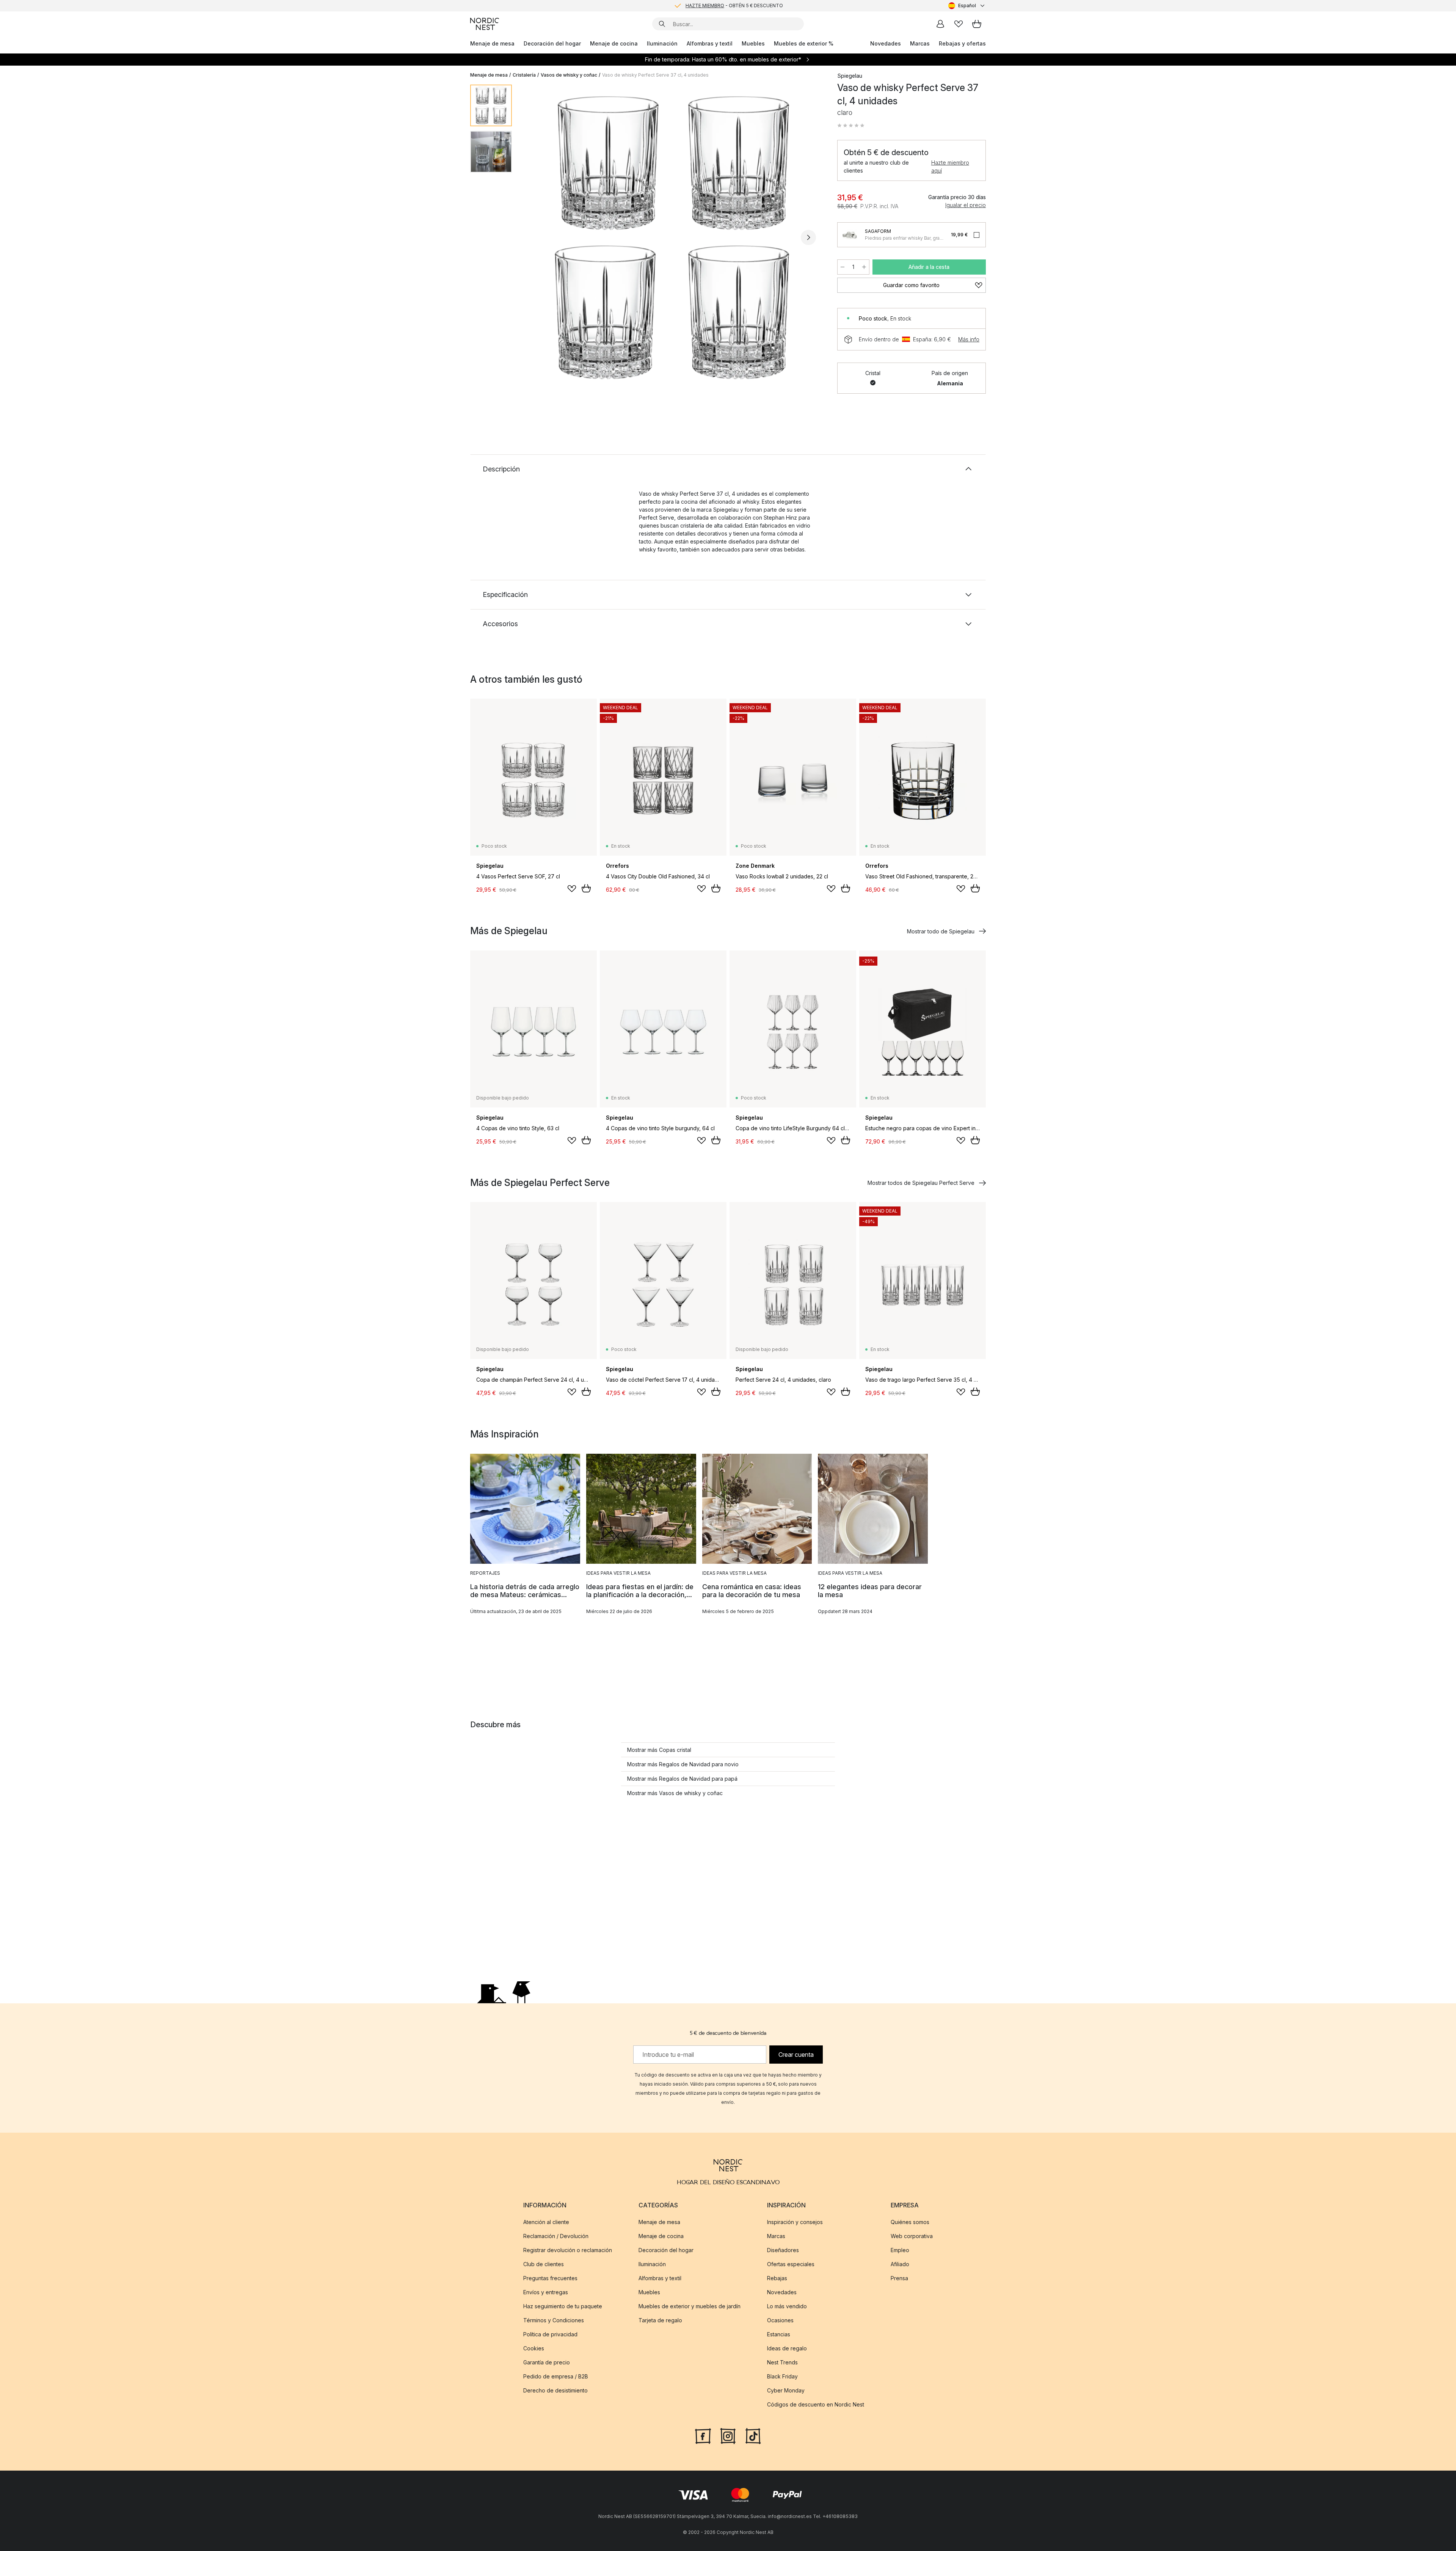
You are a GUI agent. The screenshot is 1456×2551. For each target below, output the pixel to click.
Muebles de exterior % (804, 43)
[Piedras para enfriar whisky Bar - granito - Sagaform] (850, 235)
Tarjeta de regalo (660, 2320)
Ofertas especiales (791, 2264)
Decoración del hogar (552, 43)
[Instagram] (728, 2435)
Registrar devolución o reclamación (568, 2250)
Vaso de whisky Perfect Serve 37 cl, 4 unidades (655, 75)
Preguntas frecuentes (550, 2278)
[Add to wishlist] (572, 889)
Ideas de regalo (787, 2348)
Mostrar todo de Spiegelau (941, 931)
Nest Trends (782, 2362)
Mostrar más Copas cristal (659, 1750)
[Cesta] (977, 24)
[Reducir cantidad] (843, 267)
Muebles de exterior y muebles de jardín (690, 2306)
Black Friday (782, 2376)
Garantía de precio (547, 2362)
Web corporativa (912, 2236)
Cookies (534, 2348)
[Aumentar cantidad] (864, 267)
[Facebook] (703, 2435)
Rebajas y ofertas (962, 43)
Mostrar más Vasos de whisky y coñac (675, 1793)
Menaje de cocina (614, 43)
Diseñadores (783, 2250)
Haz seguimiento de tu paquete (563, 2306)
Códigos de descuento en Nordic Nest (816, 2404)
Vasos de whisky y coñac (569, 75)
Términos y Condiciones (554, 2320)
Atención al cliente (546, 2222)
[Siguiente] (808, 237)
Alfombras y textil (710, 43)
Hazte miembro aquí (950, 167)
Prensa (899, 2278)
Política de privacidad (550, 2334)
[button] (851, 126)
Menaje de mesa (492, 43)
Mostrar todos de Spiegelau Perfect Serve (921, 1183)
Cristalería (524, 75)
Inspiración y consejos (795, 2222)
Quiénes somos (910, 2222)
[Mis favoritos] (959, 24)
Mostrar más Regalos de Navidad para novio (683, 1764)
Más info (969, 339)
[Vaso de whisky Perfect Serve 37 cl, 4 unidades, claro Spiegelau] (673, 236)
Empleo (900, 2250)
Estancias (779, 2334)
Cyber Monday (786, 2390)
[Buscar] (662, 24)
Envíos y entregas (546, 2292)
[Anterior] (538, 237)
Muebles (753, 43)
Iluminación (662, 43)
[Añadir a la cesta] (586, 888)
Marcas (920, 43)
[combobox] (967, 6)
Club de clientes (544, 2264)
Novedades (886, 43)
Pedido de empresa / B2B (556, 2376)
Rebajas (777, 2278)
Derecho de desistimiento (555, 2390)
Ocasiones (780, 2320)
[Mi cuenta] (940, 24)
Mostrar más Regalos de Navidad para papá (682, 1779)
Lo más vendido (787, 2306)
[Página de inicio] (485, 24)
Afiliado (900, 2264)
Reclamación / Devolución (556, 2236)
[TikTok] (753, 2435)
